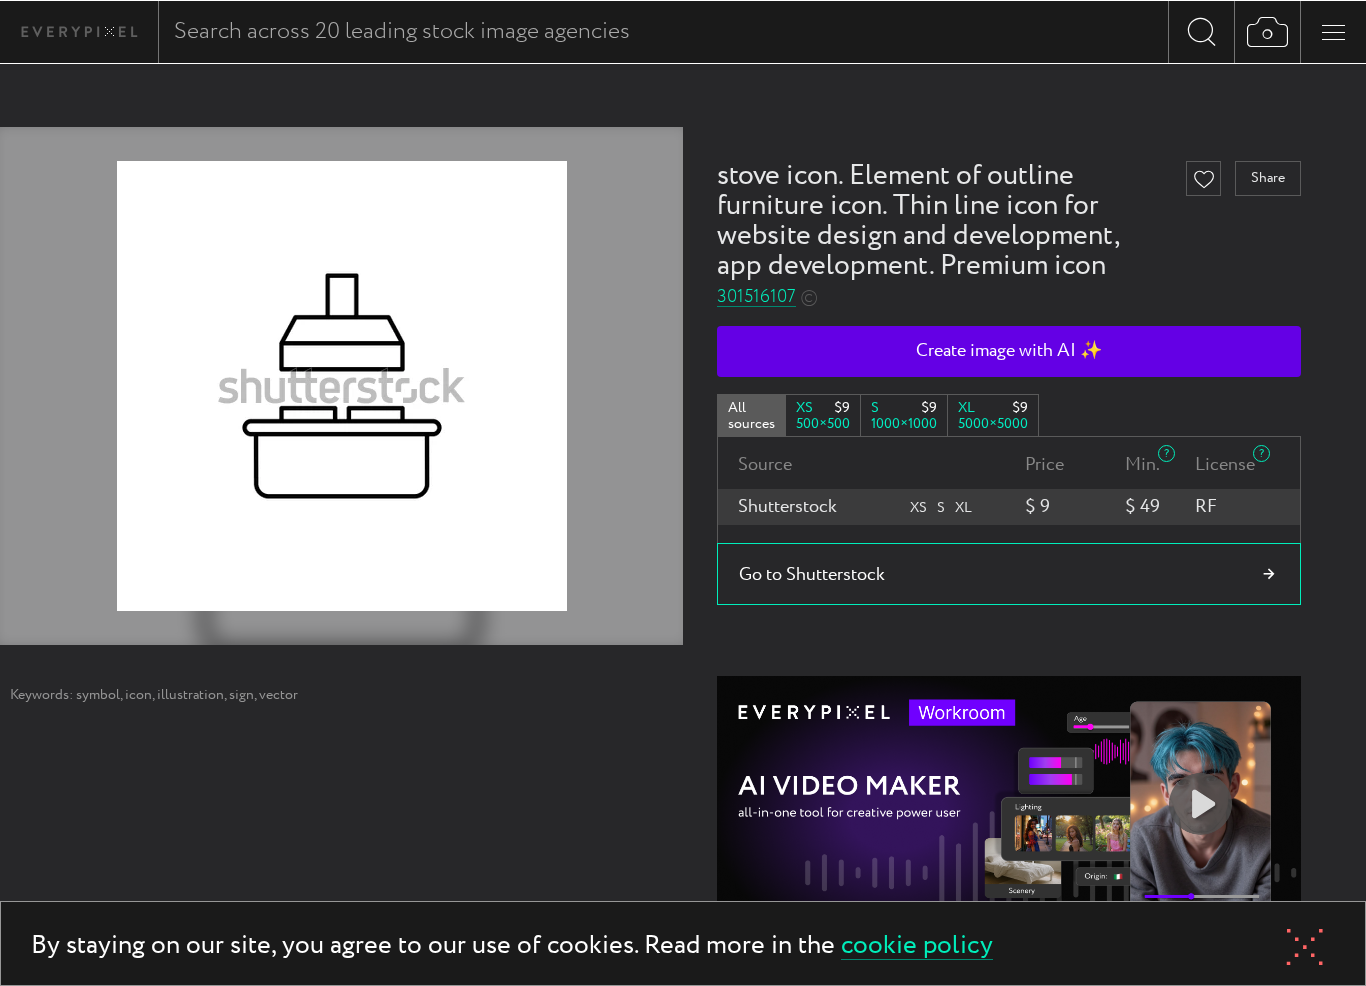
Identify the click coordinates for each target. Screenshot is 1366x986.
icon (138, 695)
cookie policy (917, 946)
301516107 (756, 297)
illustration (190, 695)
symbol (98, 695)
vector (278, 695)
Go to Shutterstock (812, 575)
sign (241, 695)
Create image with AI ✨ (1009, 351)
